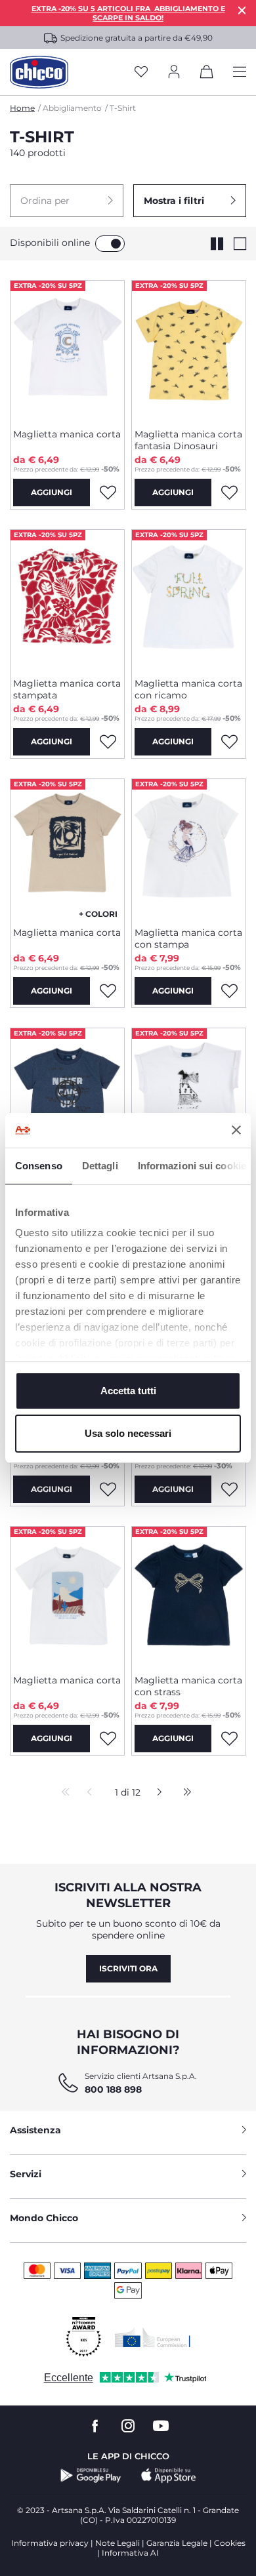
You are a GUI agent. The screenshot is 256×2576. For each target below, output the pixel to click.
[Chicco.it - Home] (39, 72)
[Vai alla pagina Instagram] (128, 2426)
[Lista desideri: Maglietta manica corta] (108, 493)
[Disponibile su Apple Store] (169, 2476)
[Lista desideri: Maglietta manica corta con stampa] (229, 991)
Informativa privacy (50, 2543)
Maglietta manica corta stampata (67, 689)
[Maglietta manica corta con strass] (189, 1596)
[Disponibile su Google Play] (91, 2476)
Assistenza (35, 2130)
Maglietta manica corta (67, 434)
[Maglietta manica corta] (67, 350)
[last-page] (184, 1793)
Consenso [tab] (39, 1166)
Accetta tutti (128, 1391)
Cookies (230, 2543)
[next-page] (156, 1793)
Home (22, 108)
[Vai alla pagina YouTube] (161, 2426)
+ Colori (98, 914)
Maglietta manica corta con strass (188, 1686)
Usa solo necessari (128, 1433)
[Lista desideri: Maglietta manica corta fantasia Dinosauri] (229, 493)
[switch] (110, 244)
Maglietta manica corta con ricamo (188, 689)
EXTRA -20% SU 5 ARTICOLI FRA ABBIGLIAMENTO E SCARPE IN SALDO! (128, 13)
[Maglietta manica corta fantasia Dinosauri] (189, 350)
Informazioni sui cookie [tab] (192, 1166)
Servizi (26, 2174)
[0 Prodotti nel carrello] (207, 74)
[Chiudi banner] (236, 1130)
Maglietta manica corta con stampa (188, 938)
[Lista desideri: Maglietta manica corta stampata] (108, 742)
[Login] (174, 72)
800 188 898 (113, 2089)
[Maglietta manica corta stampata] (67, 599)
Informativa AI (130, 2553)
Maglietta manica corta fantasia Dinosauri (188, 440)
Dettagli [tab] (100, 1166)
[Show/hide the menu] (240, 72)
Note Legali (117, 2543)
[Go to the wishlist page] (141, 72)
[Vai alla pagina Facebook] (95, 2426)
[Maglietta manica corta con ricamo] (189, 599)
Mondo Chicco (44, 2218)
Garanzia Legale (177, 2543)
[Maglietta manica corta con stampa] (189, 848)
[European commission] (153, 2337)
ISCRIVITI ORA (128, 1968)
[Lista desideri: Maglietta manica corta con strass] (229, 1739)
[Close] (242, 10)
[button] (67, 201)
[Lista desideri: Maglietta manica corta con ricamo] (229, 742)
